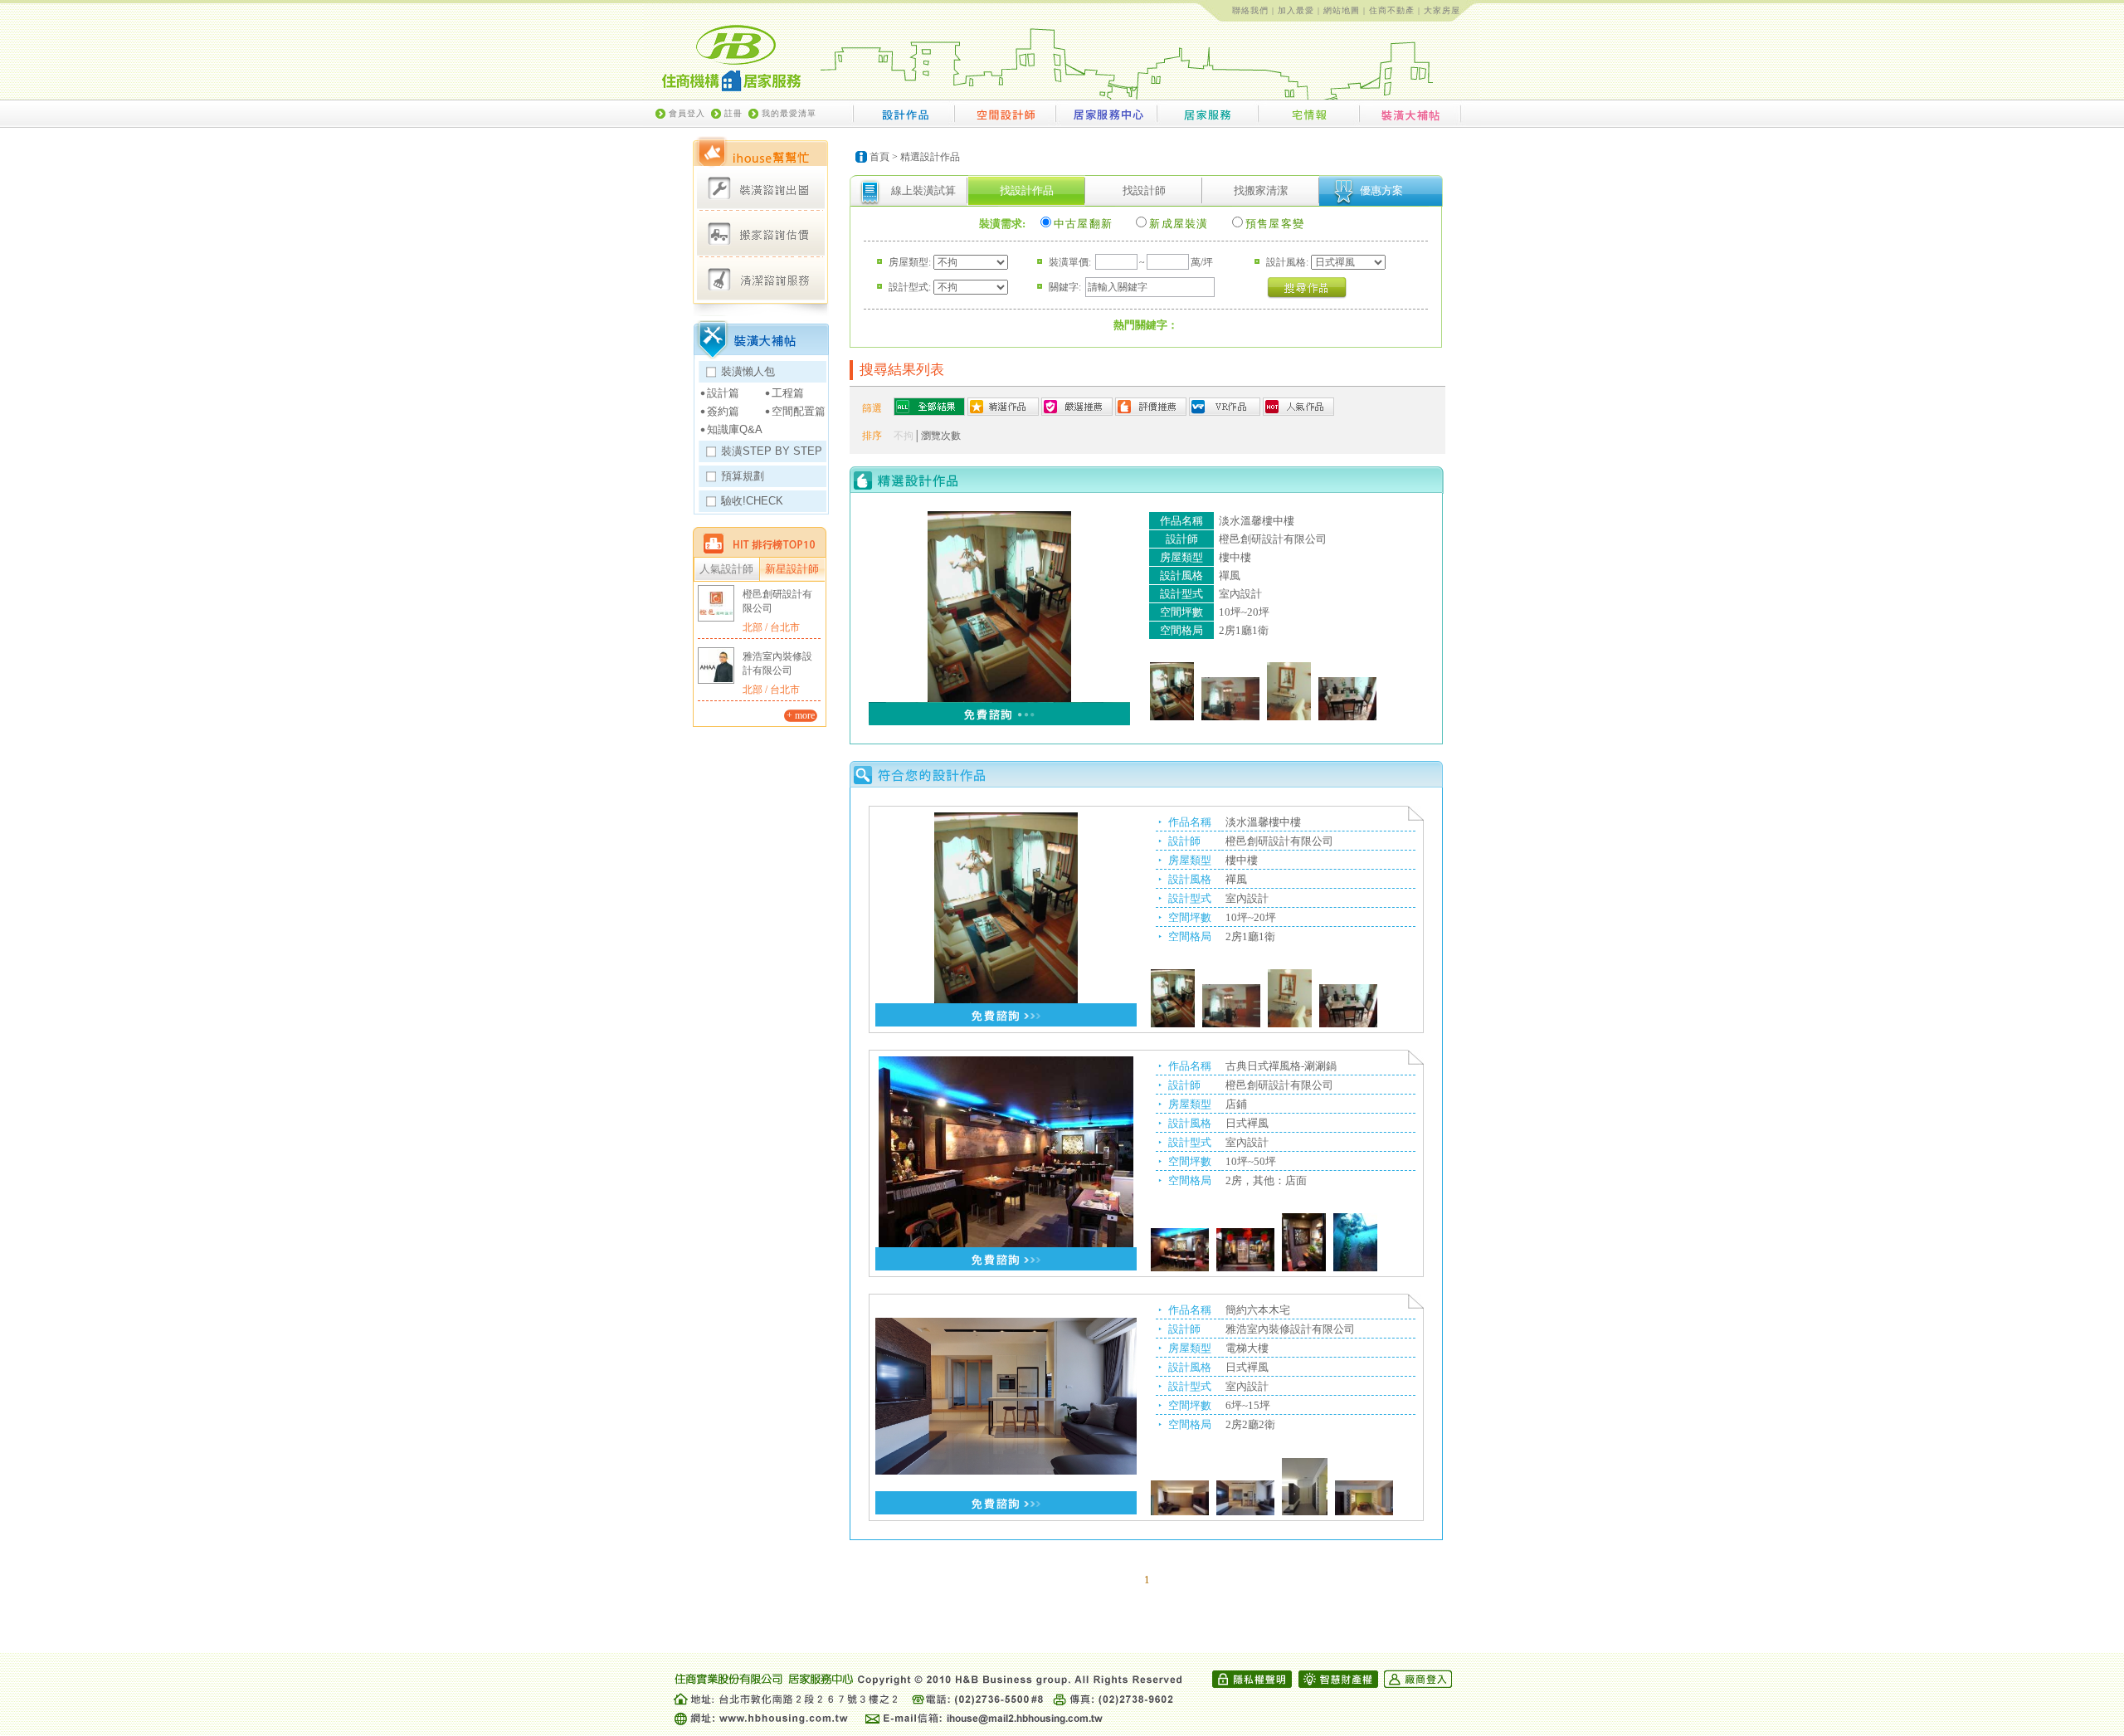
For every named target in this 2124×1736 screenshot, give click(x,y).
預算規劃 (743, 476)
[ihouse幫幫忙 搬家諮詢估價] (761, 234)
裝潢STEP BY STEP (772, 451)
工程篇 (788, 393)
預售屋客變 (1275, 224)
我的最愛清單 (789, 113)
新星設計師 (792, 569)
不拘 (904, 436)
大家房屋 (1442, 10)
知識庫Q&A (735, 429)
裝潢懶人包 (748, 371)
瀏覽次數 (941, 436)
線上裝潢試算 (923, 190)
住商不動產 (1392, 10)
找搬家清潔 (1261, 190)
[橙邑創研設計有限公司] (716, 603)
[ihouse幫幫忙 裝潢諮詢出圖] (761, 189)
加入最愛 (1296, 10)
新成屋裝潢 (1179, 224)
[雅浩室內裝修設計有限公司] (716, 666)
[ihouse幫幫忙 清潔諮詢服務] (761, 278)
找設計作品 (1027, 190)
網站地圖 (1342, 10)
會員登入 (687, 113)
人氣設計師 (726, 569)
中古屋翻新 (1084, 224)
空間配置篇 (799, 411)
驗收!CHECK (752, 501)
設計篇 (723, 393)
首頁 (879, 157)
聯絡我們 (1250, 10)
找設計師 (1144, 190)
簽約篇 (723, 411)
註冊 (733, 113)
